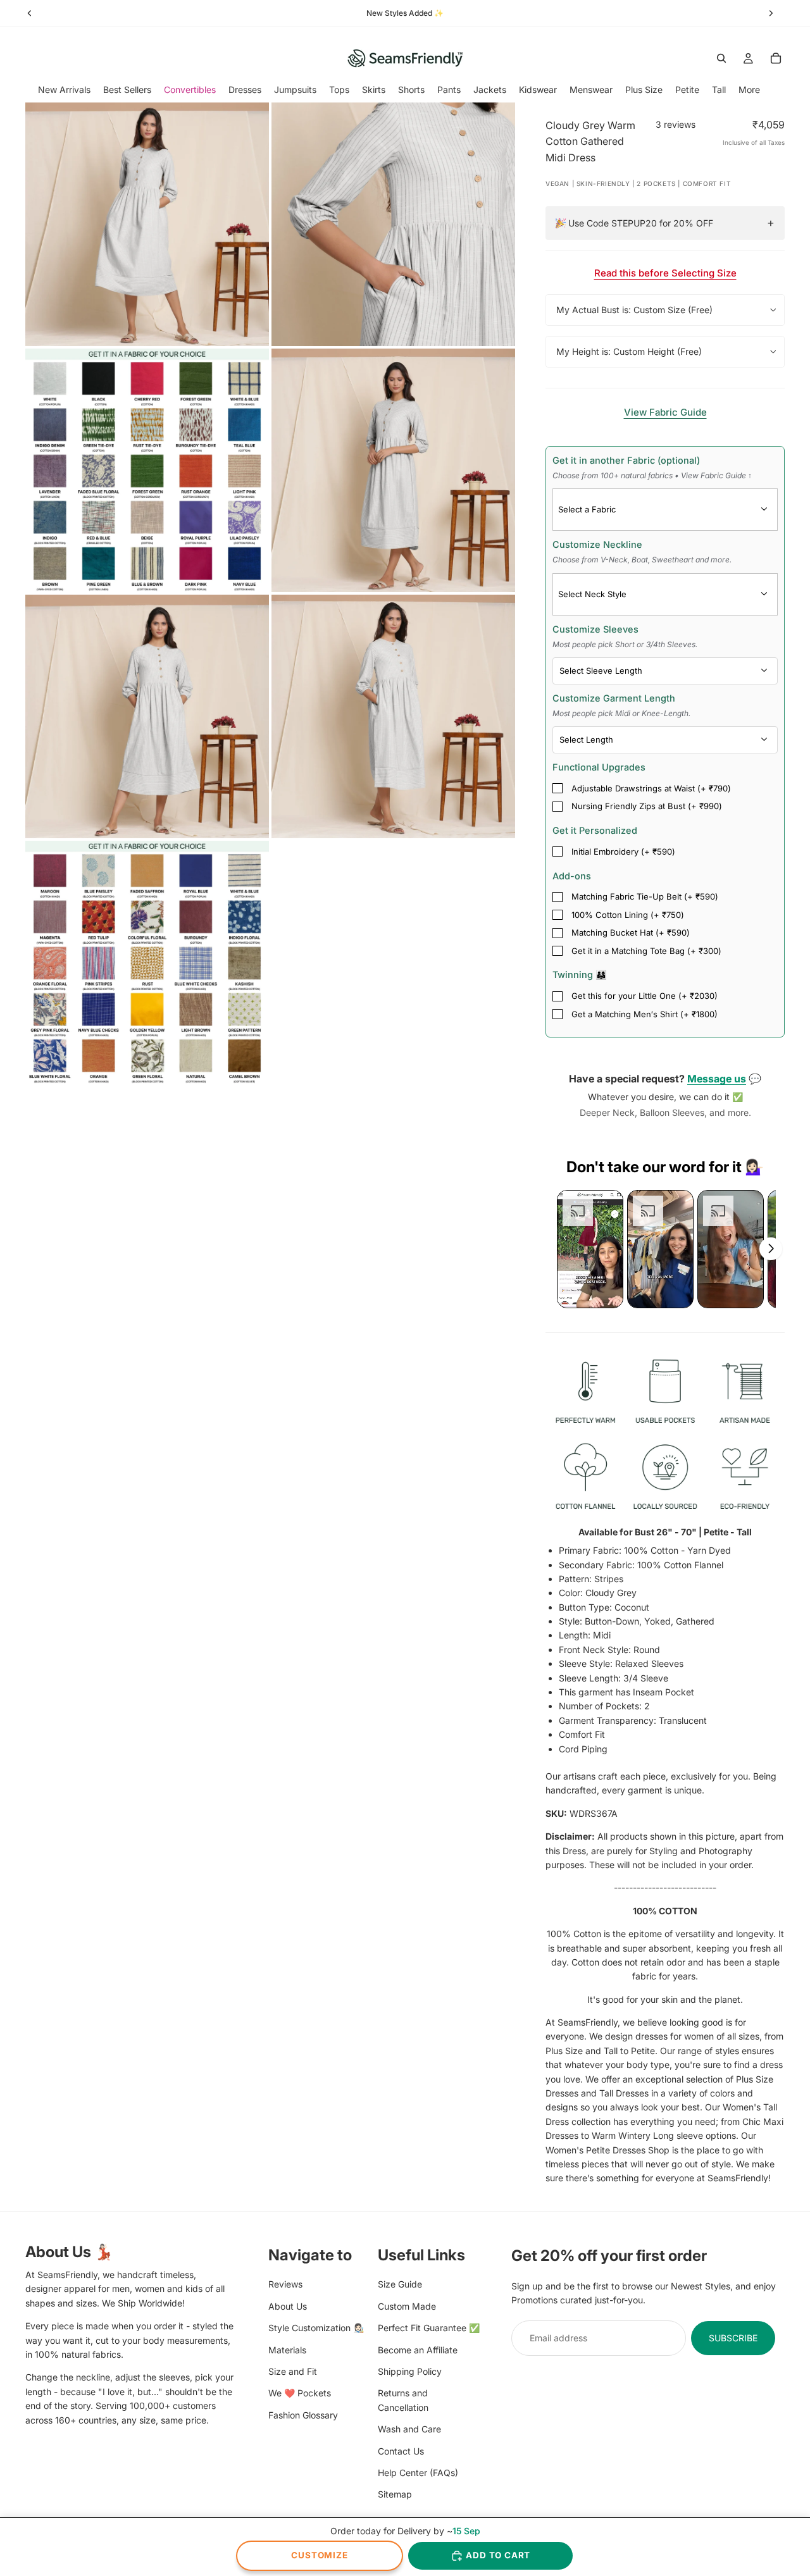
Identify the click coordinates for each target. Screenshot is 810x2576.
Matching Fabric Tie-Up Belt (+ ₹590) (645, 896)
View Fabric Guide (665, 412)
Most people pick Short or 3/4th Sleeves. (625, 644)
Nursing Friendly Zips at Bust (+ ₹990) (647, 806)
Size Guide (400, 2285)
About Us (288, 2306)
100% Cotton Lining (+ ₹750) (628, 915)
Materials (287, 2350)
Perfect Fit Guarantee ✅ (429, 2328)
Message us (717, 1079)
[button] (590, 1249)
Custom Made (407, 2306)
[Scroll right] (771, 1249)
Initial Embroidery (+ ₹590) (623, 851)
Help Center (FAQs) (418, 2473)
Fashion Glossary (303, 2415)
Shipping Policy (410, 2371)
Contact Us (401, 2451)
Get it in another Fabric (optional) (652, 468)
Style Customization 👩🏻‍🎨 (316, 2328)
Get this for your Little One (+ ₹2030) (645, 996)
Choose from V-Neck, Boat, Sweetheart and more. (642, 560)
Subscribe (733, 2338)
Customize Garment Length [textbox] (621, 705)
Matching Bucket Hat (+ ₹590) (631, 932)
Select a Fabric (587, 509)
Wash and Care (409, 2429)
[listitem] (749, 90)
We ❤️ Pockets (300, 2393)
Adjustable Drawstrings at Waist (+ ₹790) (651, 788)
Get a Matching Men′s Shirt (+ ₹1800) (645, 1014)
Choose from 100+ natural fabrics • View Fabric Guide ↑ (652, 475)
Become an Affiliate (418, 2350)
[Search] (721, 58)
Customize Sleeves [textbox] (625, 636)
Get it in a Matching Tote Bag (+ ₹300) (646, 951)
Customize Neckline (642, 552)
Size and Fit (293, 2371)
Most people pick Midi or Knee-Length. (621, 713)
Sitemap (395, 2494)
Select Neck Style (592, 594)
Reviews (285, 2285)
